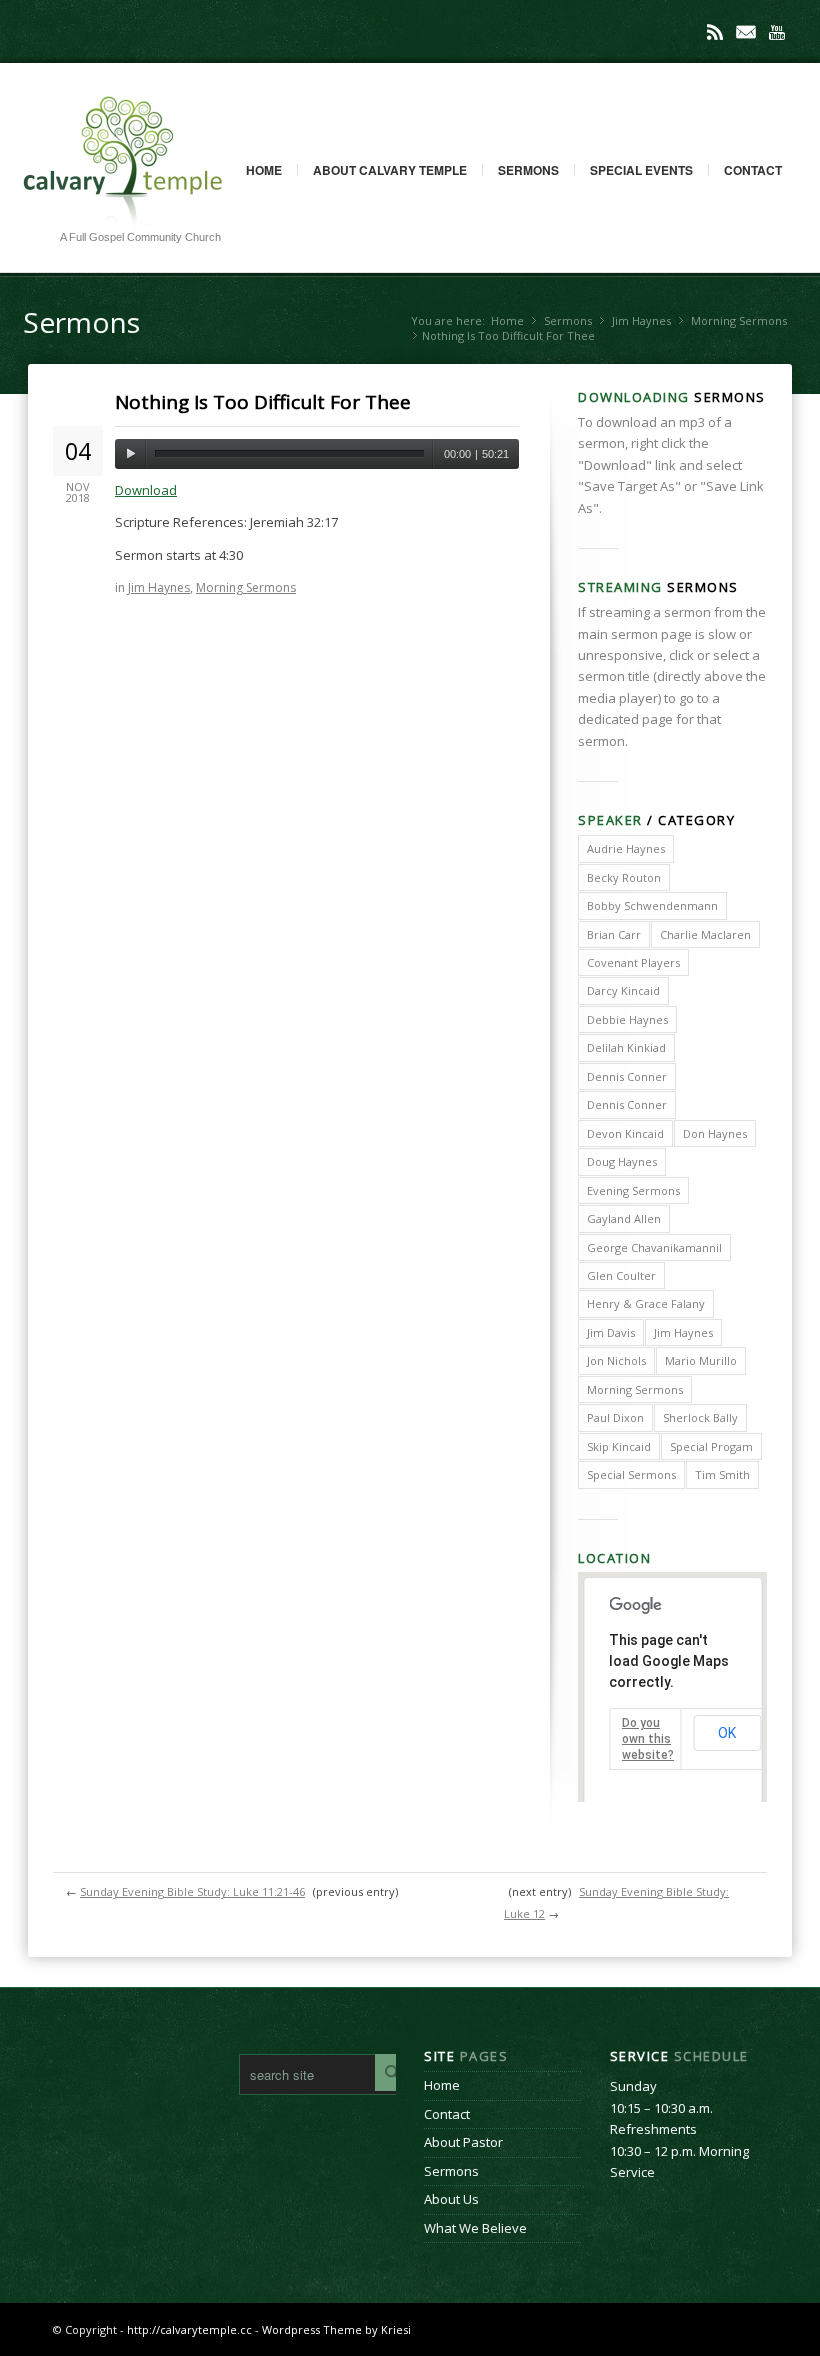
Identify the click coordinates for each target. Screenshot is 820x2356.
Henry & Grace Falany (646, 1303)
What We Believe (475, 2228)
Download (146, 490)
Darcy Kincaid (623, 990)
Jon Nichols (616, 1360)
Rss (715, 32)
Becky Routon (624, 877)
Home (264, 170)
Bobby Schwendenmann (652, 905)
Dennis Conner (627, 1076)
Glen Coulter (621, 1275)
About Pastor (463, 2142)
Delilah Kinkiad (626, 1047)
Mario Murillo (701, 1360)
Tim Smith (722, 1474)
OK (727, 1733)
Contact (753, 170)
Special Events (641, 170)
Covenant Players (633, 962)
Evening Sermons (633, 1190)
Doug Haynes (622, 1161)
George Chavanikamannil (654, 1247)
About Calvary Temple (390, 170)
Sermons (528, 170)
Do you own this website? (648, 1739)
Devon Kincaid (625, 1133)
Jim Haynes (641, 320)
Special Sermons (631, 1474)
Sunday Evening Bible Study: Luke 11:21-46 (192, 1891)
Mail (746, 32)
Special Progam (711, 1446)
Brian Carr (614, 934)
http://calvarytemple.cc (189, 2329)
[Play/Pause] (130, 454)
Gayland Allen (624, 1218)
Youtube (777, 32)
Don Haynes (715, 1133)
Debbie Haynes (627, 1019)
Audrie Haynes (626, 848)
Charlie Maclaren (705, 934)
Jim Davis (611, 1332)
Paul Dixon (615, 1417)
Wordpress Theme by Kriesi (336, 2329)
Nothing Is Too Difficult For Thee (263, 402)
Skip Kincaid (619, 1446)
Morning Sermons (739, 320)
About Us (451, 2199)
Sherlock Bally (700, 1417)
